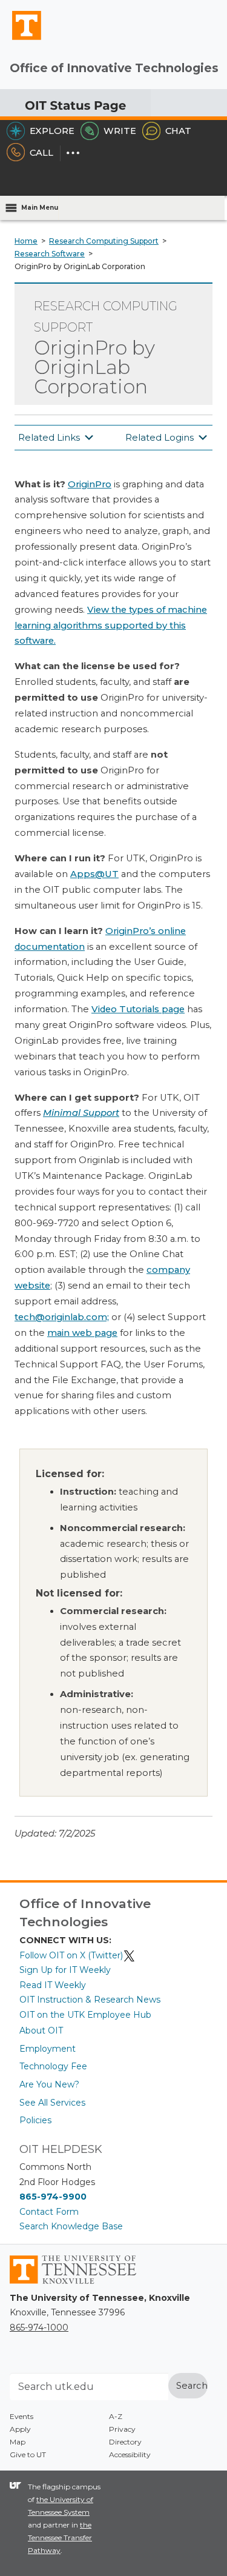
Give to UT (28, 2454)
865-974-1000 (39, 2327)
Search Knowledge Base (71, 2226)
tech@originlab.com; (62, 1317)
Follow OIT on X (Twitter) (71, 1955)
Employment (48, 2049)
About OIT (41, 2030)
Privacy (122, 2429)
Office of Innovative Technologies (114, 68)
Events (21, 2416)
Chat (178, 131)
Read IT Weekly (53, 1985)
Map (18, 2442)
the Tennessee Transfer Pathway (60, 2538)
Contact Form (49, 2212)
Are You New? (49, 2084)
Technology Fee (53, 2066)
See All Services (52, 2103)
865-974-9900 (53, 2197)
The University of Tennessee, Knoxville (21, 39)
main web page (82, 1333)
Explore (52, 131)
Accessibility (130, 2454)
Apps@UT (94, 874)
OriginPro (90, 484)
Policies (35, 2120)
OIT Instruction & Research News (90, 2000)
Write (120, 131)
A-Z (116, 2416)
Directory (125, 2442)
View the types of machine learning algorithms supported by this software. (111, 626)
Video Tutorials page (138, 1009)
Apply (20, 2429)
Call (41, 153)
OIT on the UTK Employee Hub (85, 2015)
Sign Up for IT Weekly (65, 1970)
